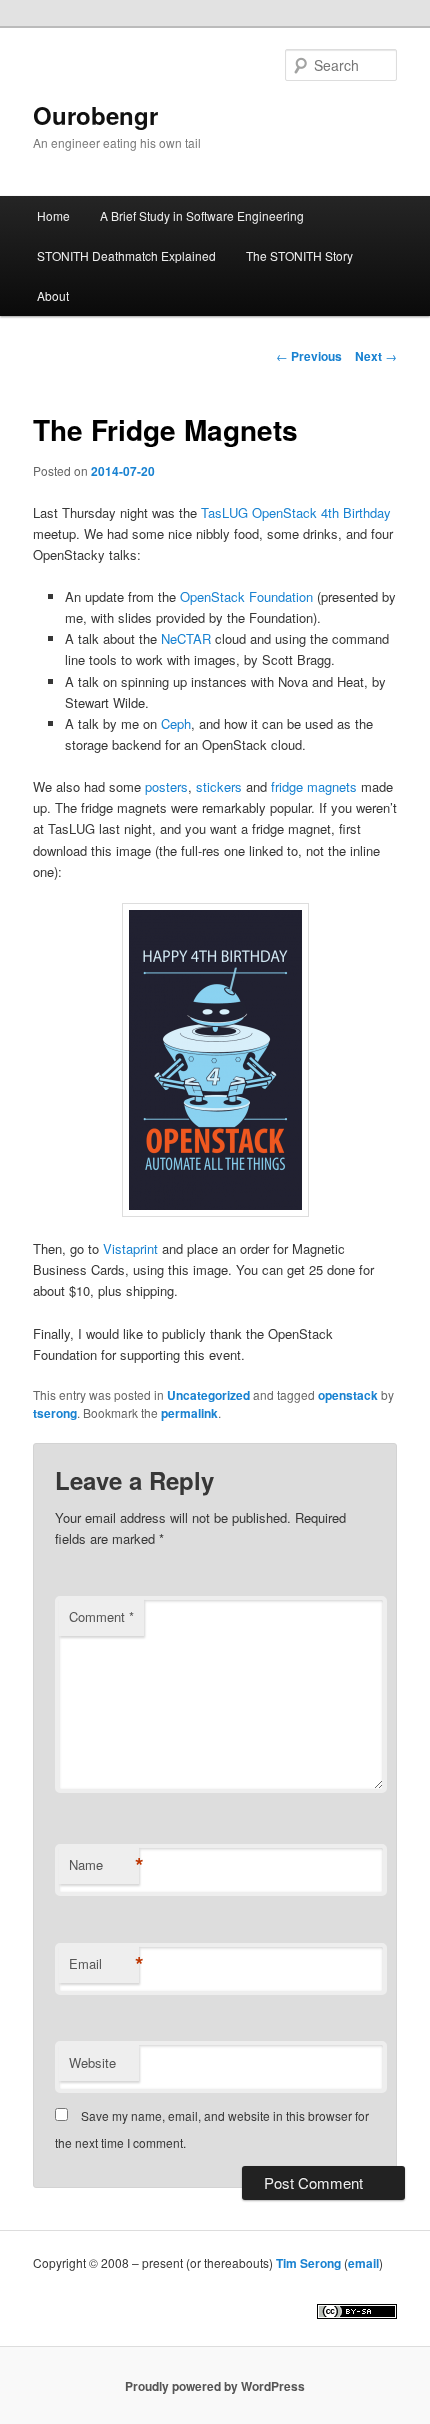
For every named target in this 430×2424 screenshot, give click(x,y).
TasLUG (224, 512)
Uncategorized (208, 1395)
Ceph (176, 723)
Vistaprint (130, 1248)
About (53, 295)
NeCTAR (186, 638)
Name (104, 1865)
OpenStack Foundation (246, 596)
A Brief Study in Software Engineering (202, 215)
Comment (101, 1616)
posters (166, 786)
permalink (189, 1413)
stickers (219, 786)
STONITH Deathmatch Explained (126, 255)
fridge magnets (314, 786)
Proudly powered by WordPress (215, 2386)
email (363, 2263)
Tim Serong (308, 2263)
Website (92, 2062)
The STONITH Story (299, 255)
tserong (55, 1413)
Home (53, 215)
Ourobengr (95, 115)
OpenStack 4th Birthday (321, 512)
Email (104, 1964)
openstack (348, 1395)
